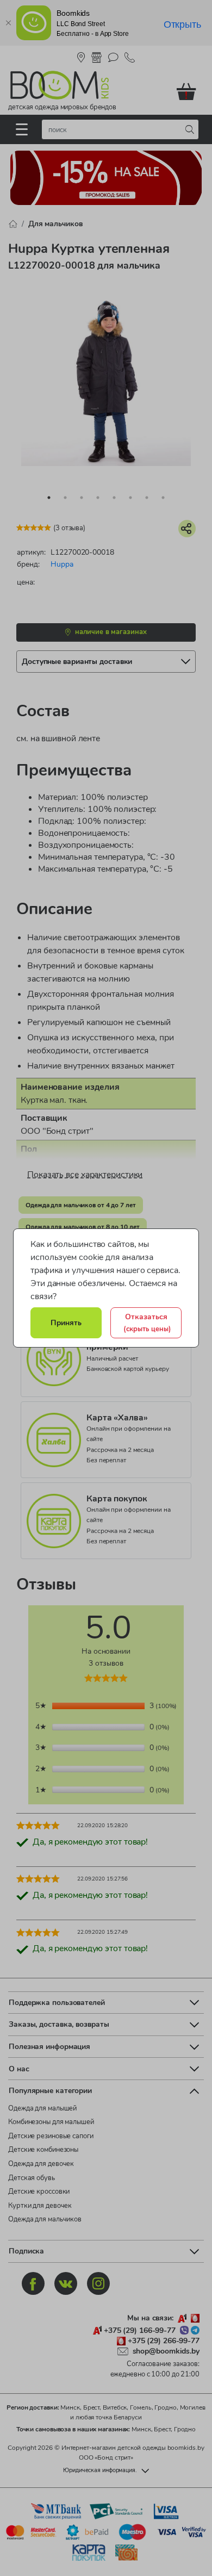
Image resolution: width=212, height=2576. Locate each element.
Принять (66, 1323)
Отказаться (147, 1323)
